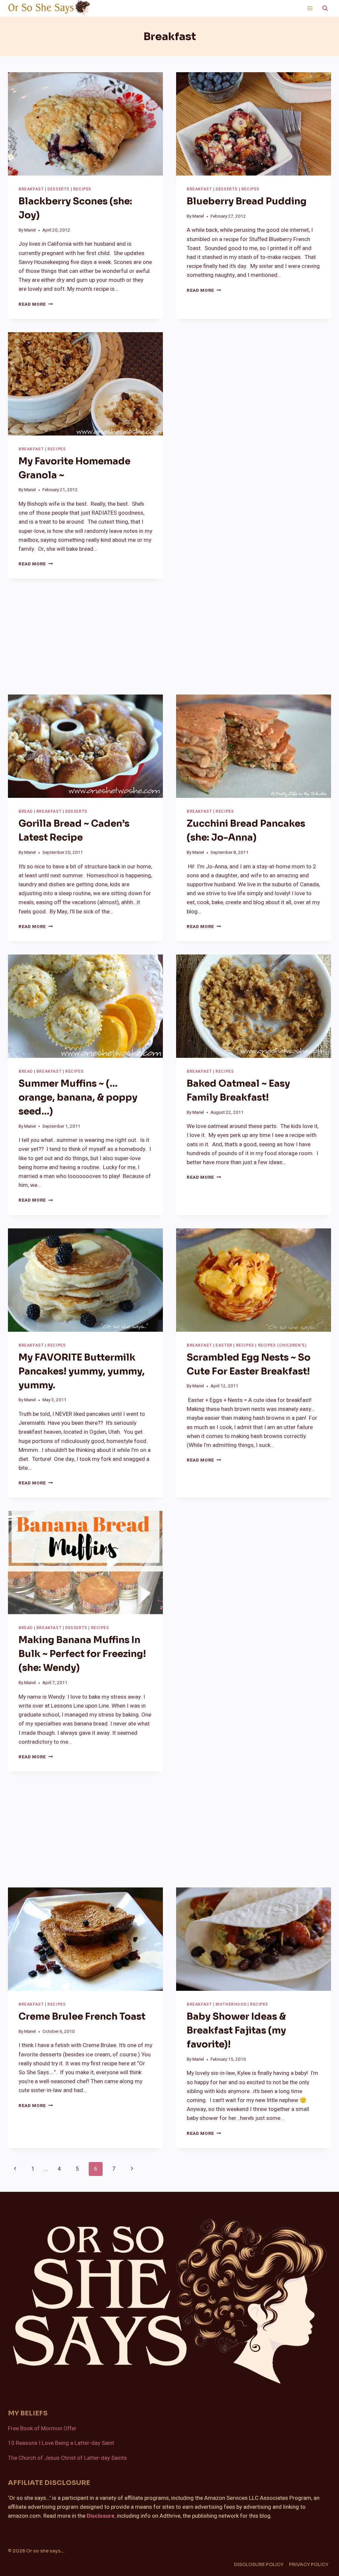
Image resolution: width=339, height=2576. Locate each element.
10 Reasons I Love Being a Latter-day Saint (61, 2443)
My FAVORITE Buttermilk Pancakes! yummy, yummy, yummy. (82, 1371)
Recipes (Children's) (282, 1345)
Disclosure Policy (259, 2564)
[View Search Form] (325, 8)
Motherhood (231, 2005)
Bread (26, 812)
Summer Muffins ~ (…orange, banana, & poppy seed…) (78, 1097)
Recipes (82, 189)
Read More (36, 304)
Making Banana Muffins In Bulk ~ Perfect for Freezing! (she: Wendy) (82, 1654)
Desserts (58, 189)
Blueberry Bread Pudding (247, 201)
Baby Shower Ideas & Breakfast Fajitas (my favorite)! (236, 2030)
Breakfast (31, 189)
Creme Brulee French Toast (82, 2016)
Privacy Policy (309, 2564)
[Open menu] (310, 8)
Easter (224, 1345)
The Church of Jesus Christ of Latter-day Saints (67, 2458)
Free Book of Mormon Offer (42, 2428)
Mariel (30, 230)
